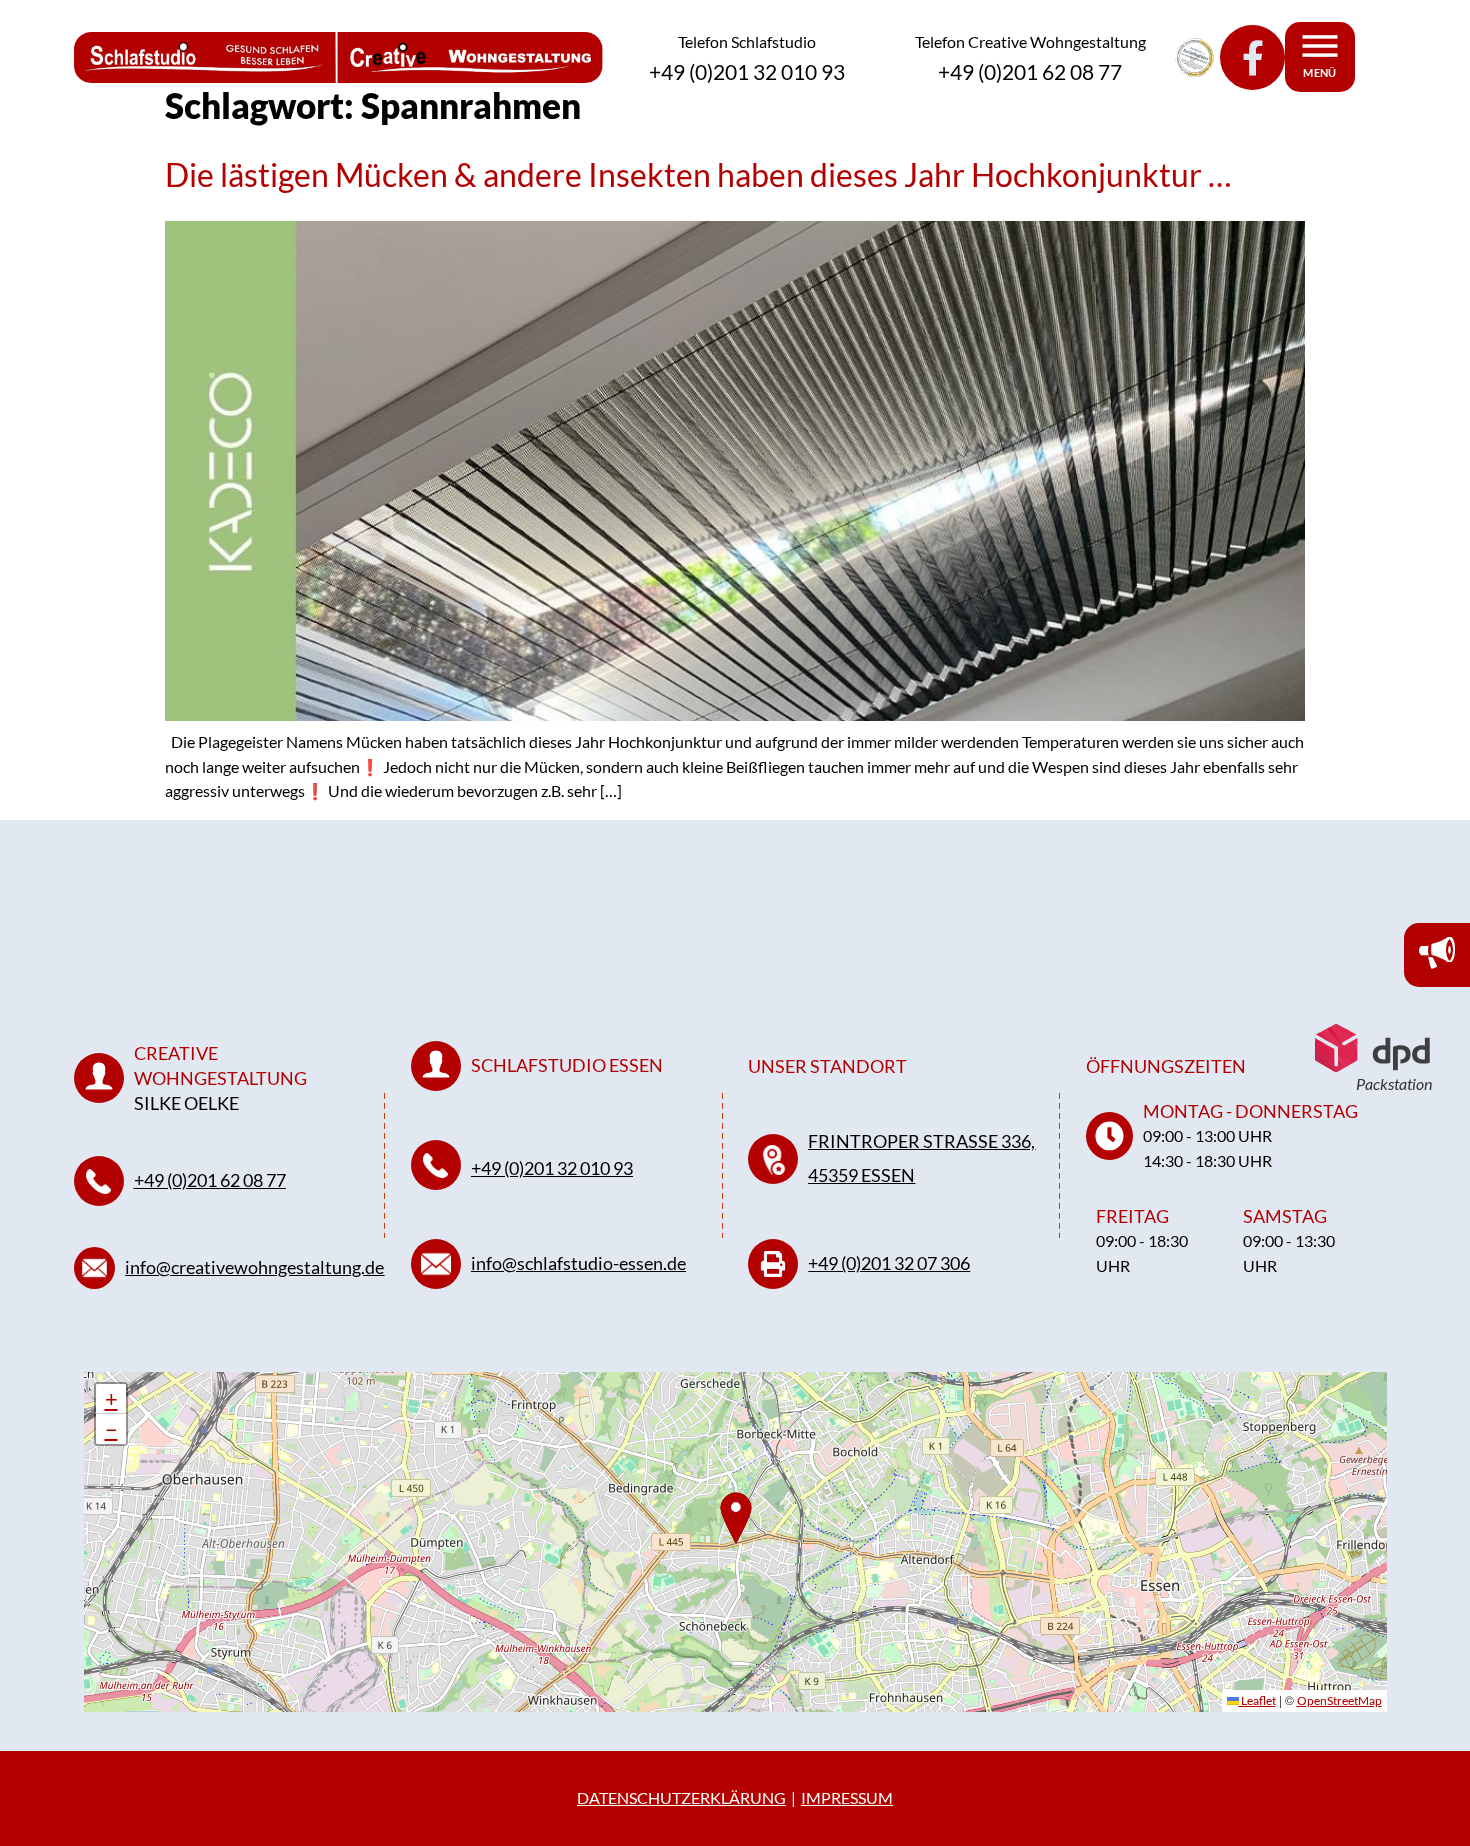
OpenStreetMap (1339, 1700)
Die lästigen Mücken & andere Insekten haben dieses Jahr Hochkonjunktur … (698, 174)
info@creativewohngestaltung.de (254, 1267)
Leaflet (1257, 1700)
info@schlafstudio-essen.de (578, 1263)
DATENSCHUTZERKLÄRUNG (681, 1797)
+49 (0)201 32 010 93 (552, 1168)
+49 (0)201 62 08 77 (210, 1180)
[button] (111, 1399)
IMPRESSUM (847, 1797)
